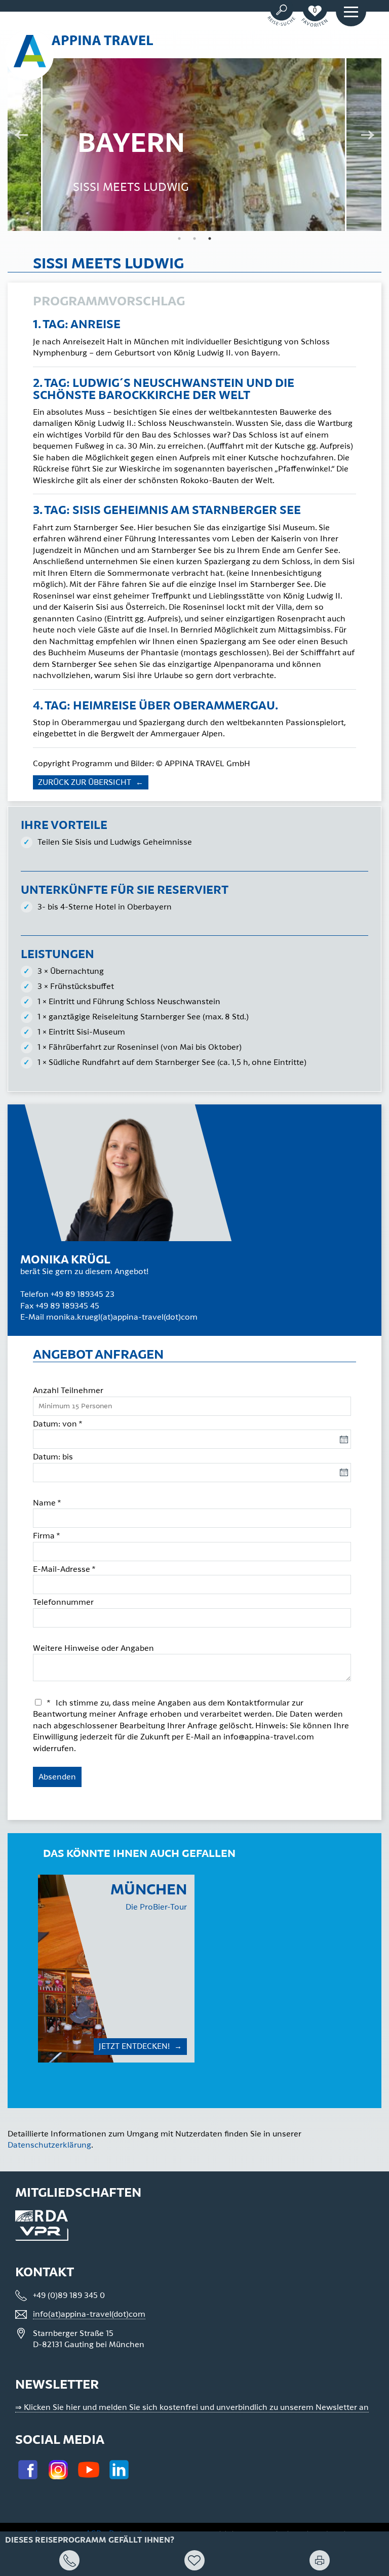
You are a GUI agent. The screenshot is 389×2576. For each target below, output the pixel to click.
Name (47, 1503)
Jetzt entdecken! (135, 2046)
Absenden (57, 1777)
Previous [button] (18, 136)
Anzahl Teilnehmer (68, 1391)
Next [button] (371, 136)
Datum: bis (53, 1457)
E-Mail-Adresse (64, 1569)
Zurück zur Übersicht (86, 782)
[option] (116, 1969)
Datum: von (58, 1424)
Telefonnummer (63, 1602)
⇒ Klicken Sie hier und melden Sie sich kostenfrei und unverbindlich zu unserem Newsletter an (192, 2407)
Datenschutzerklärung (49, 2145)
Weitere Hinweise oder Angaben (93, 1648)
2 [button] (194, 239)
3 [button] (210, 239)
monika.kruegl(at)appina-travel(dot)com (122, 1317)
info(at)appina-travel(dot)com (89, 2314)
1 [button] (179, 239)
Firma (47, 1536)
